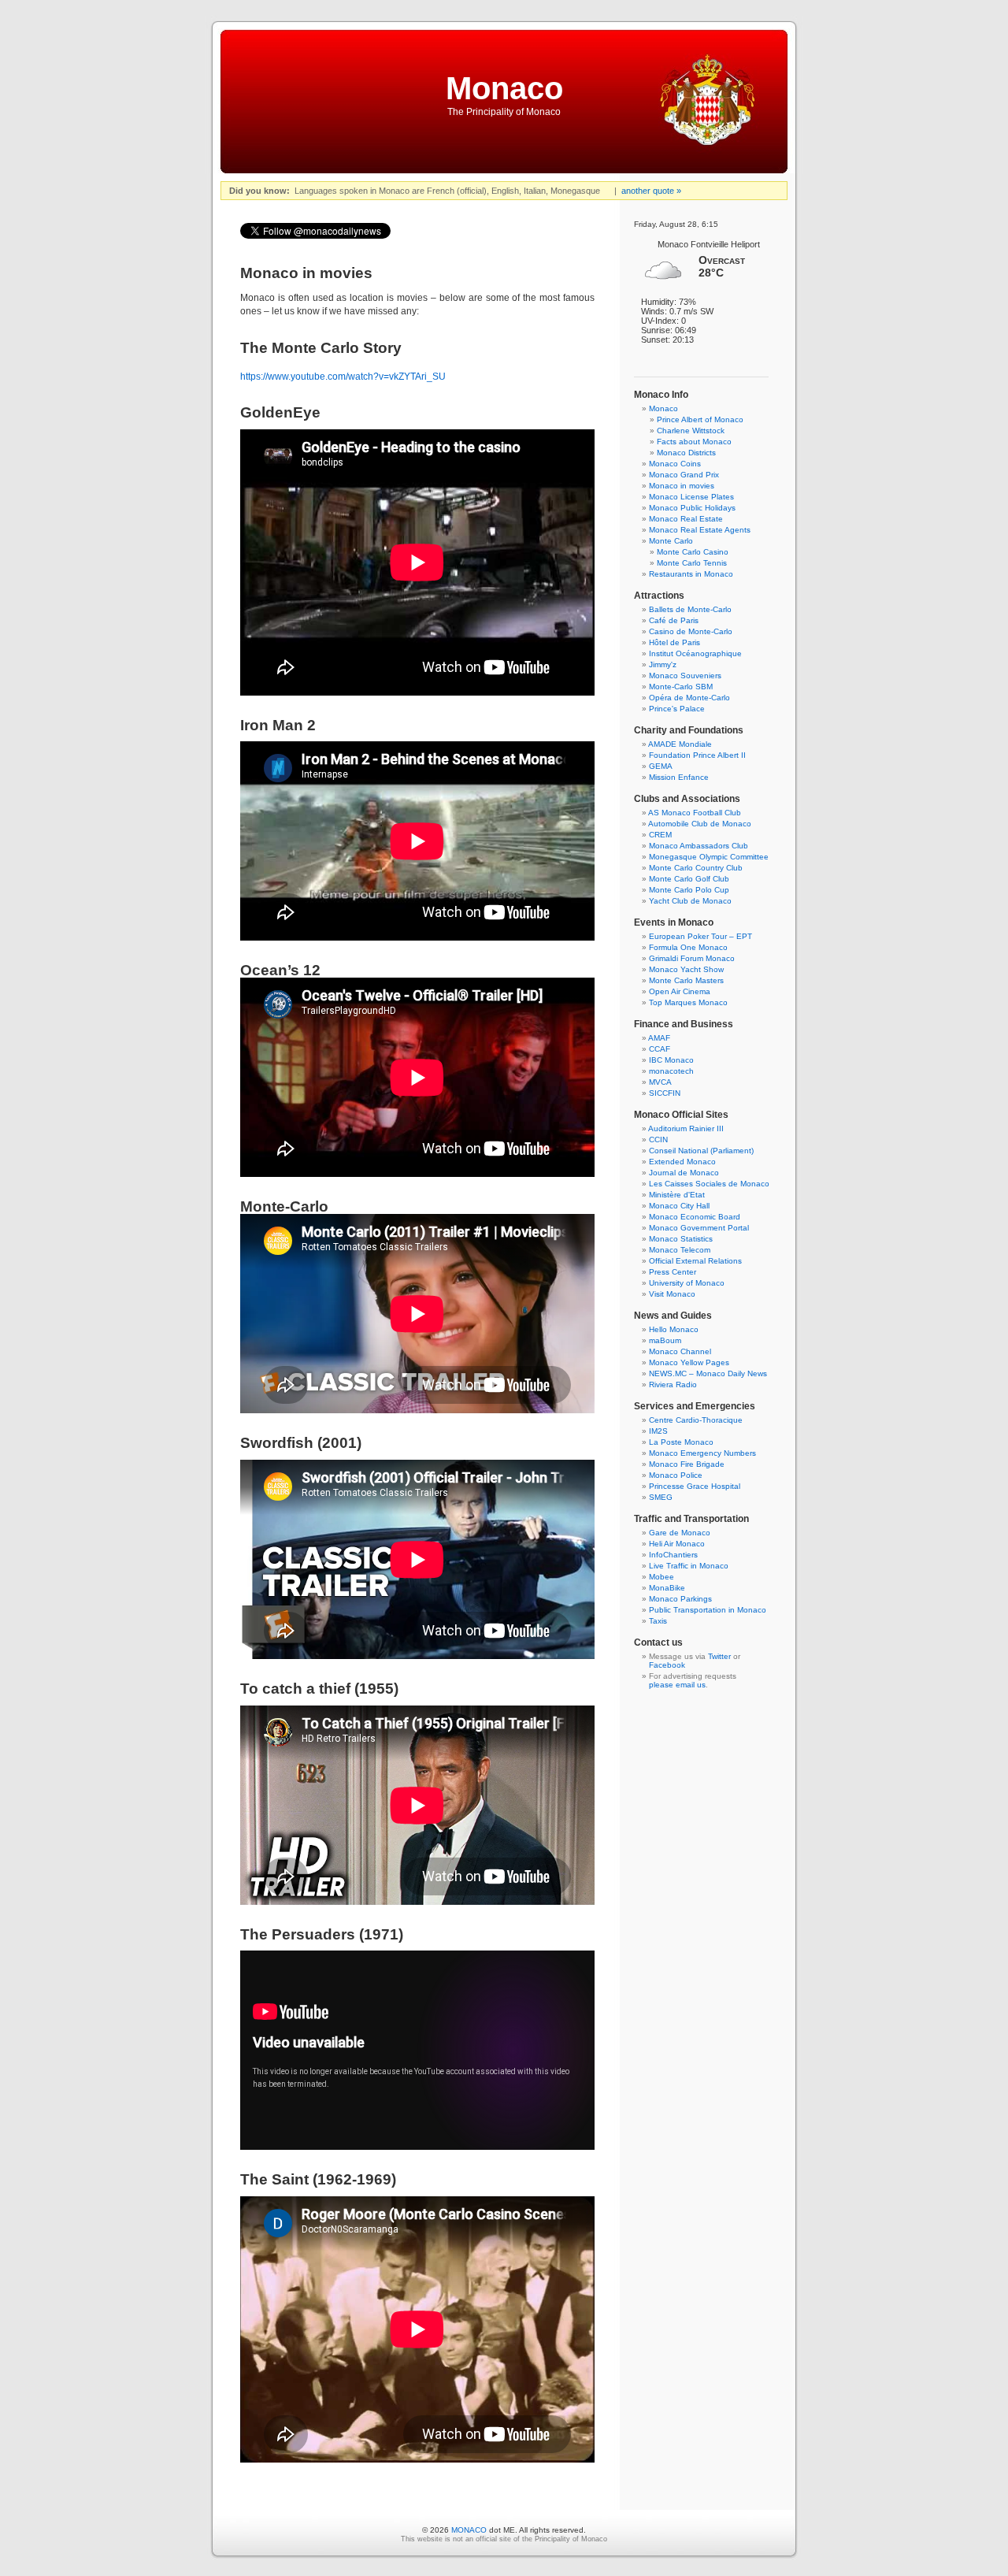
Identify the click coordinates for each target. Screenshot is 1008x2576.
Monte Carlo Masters (686, 980)
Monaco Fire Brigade (687, 1464)
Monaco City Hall (679, 1206)
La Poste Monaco (681, 1442)
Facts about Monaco (694, 442)
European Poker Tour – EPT (700, 936)
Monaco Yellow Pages (689, 1362)
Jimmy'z (663, 664)
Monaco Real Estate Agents (700, 530)
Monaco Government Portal (699, 1228)
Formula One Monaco (688, 947)
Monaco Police (676, 1475)
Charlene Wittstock (691, 431)
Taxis (658, 1621)
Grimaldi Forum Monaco (692, 958)
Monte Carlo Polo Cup (689, 890)
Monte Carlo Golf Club (689, 879)
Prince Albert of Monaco (700, 419)
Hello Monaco (674, 1329)
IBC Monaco (671, 1060)
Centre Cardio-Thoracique (696, 1420)
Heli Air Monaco (677, 1544)
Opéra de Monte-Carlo (689, 698)
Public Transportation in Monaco (708, 1610)
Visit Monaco (672, 1294)
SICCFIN (665, 1093)
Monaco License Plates (691, 497)
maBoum (665, 1340)
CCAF (660, 1049)
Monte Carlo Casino (693, 552)
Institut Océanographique (695, 653)
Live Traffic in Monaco (689, 1566)
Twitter (719, 1656)
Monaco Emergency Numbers (702, 1453)
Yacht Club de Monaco (690, 901)
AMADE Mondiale (680, 744)
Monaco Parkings (680, 1599)
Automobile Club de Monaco (700, 824)
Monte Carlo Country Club (696, 868)
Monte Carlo (671, 541)
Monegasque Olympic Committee (709, 857)
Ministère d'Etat (677, 1195)
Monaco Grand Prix (684, 475)
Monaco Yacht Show (686, 969)
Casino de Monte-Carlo (691, 631)
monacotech (671, 1071)
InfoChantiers (673, 1555)
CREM (660, 835)
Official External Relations (695, 1261)
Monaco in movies (682, 486)
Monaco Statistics (681, 1239)
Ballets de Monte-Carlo (690, 609)
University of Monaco (687, 1283)
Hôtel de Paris (674, 642)
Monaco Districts (686, 453)
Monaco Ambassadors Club (699, 846)
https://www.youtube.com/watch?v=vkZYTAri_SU (343, 377)
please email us (677, 1685)
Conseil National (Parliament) (701, 1151)
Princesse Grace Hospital (695, 1486)
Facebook (667, 1665)
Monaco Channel (680, 1351)
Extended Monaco (682, 1162)
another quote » (651, 191)
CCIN (658, 1140)
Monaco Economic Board (695, 1217)
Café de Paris (674, 620)
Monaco (504, 88)
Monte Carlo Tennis (692, 563)
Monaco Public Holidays (692, 508)
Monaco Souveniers (685, 676)
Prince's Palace (677, 709)
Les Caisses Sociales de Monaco (709, 1184)
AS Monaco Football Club (695, 813)
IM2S (658, 1431)
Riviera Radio (673, 1385)
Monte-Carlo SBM (681, 687)
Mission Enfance (679, 777)
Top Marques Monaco (688, 1002)
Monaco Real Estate (686, 519)
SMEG (661, 1497)
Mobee (661, 1577)
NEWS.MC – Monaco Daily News (708, 1373)
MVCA (660, 1082)
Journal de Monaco (684, 1173)
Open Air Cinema (680, 991)
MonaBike (667, 1588)
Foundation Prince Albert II (697, 755)
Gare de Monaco (680, 1533)
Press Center (673, 1272)
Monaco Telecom (680, 1250)
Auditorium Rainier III (686, 1128)
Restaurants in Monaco (691, 574)
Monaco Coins (675, 464)
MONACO (469, 2530)
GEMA (661, 766)
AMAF (659, 1038)
